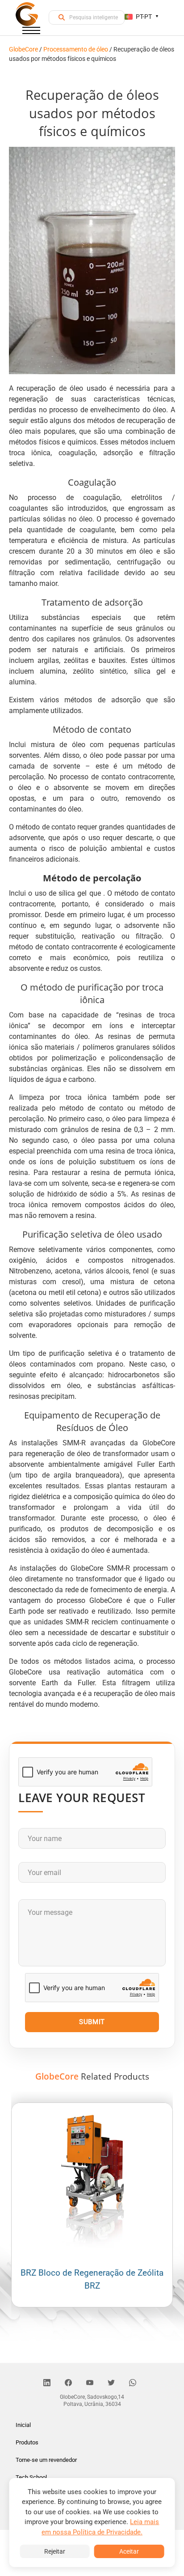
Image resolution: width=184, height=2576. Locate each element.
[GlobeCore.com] (27, 14)
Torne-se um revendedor (46, 2460)
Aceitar (129, 2551)
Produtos (27, 2442)
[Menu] (31, 32)
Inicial (23, 2425)
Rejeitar (55, 2551)
